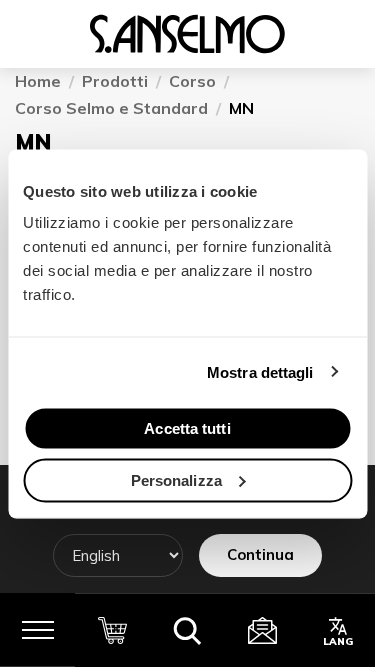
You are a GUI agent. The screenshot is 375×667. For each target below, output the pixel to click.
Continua (260, 554)
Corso (192, 81)
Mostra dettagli (260, 371)
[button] (187, 630)
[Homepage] (187, 34)
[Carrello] (112, 630)
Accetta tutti (187, 428)
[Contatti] (262, 630)
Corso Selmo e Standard (111, 108)
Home (38, 81)
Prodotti (115, 81)
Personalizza (176, 479)
